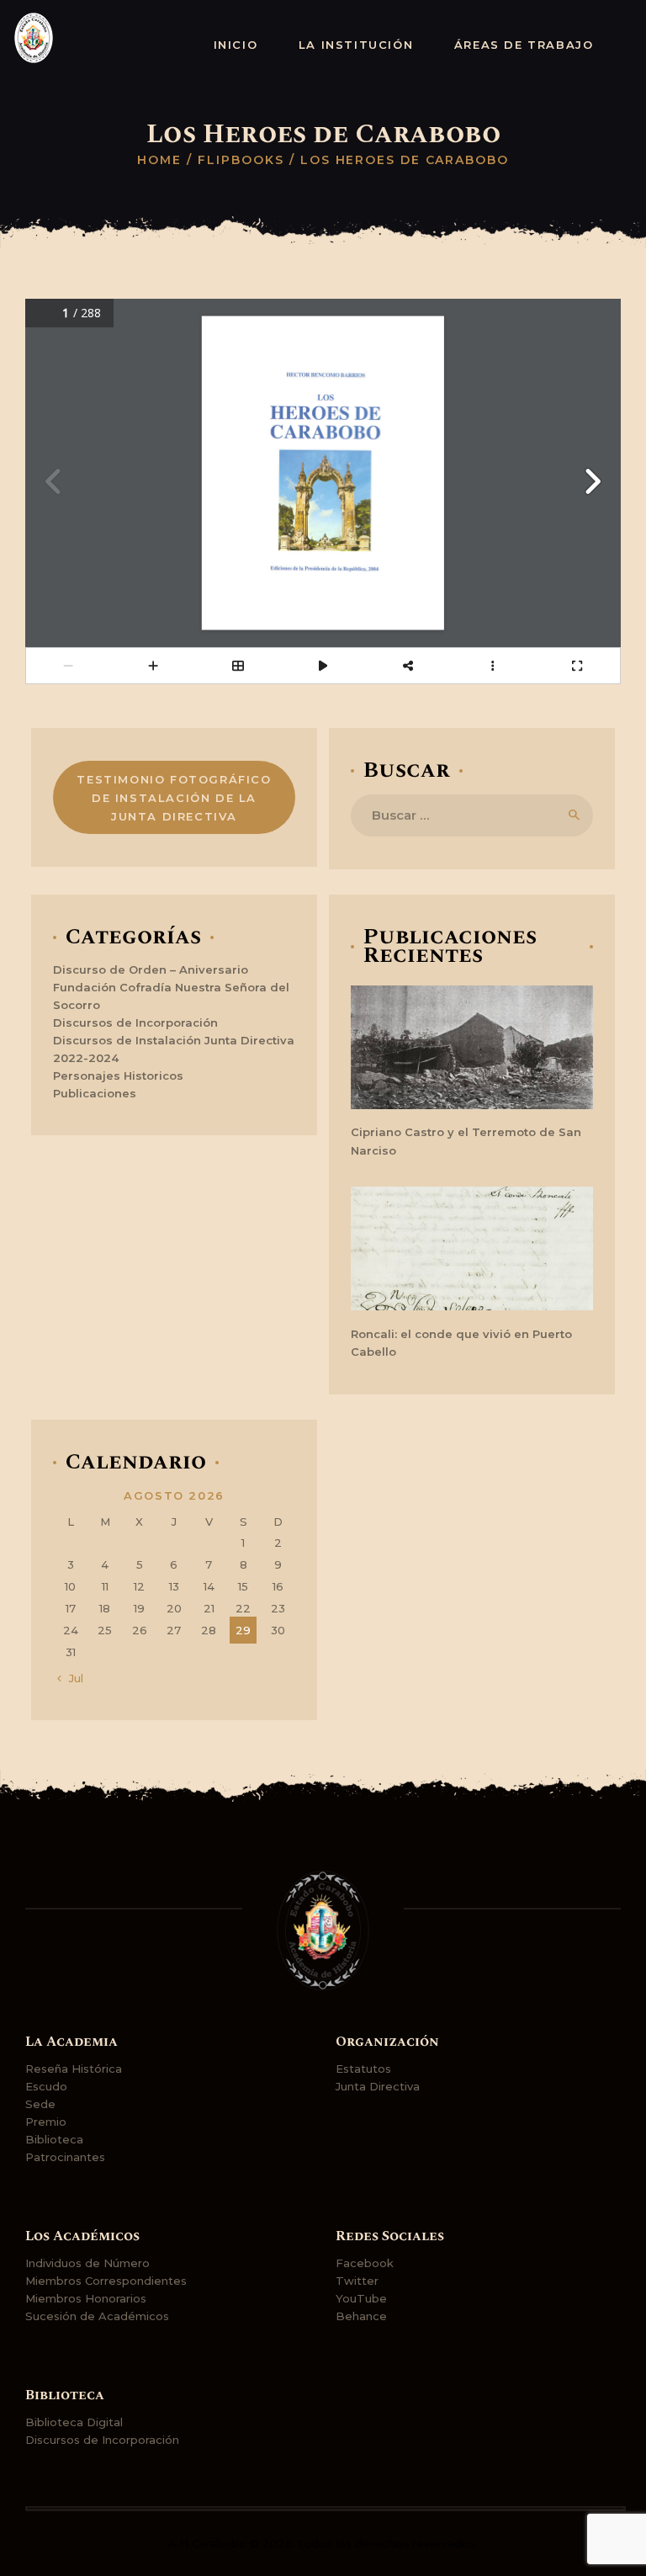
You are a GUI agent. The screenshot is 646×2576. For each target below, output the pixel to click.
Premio (46, 2122)
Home (159, 160)
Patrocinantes (65, 2157)
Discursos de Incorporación (135, 1022)
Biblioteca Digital (74, 2422)
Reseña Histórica (74, 2069)
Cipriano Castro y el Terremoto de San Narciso (466, 1141)
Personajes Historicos (118, 1076)
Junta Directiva (378, 2086)
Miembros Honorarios (86, 2298)
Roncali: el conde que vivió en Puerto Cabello (461, 1343)
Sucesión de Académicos (97, 2316)
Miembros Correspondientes (106, 2281)
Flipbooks (241, 160)
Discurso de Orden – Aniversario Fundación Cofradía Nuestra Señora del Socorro (171, 987)
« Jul (71, 1678)
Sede (40, 2104)
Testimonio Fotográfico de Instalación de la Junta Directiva (174, 798)
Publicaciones (95, 1093)
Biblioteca (54, 2139)
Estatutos (363, 2069)
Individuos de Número (87, 2263)
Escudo (46, 2086)
